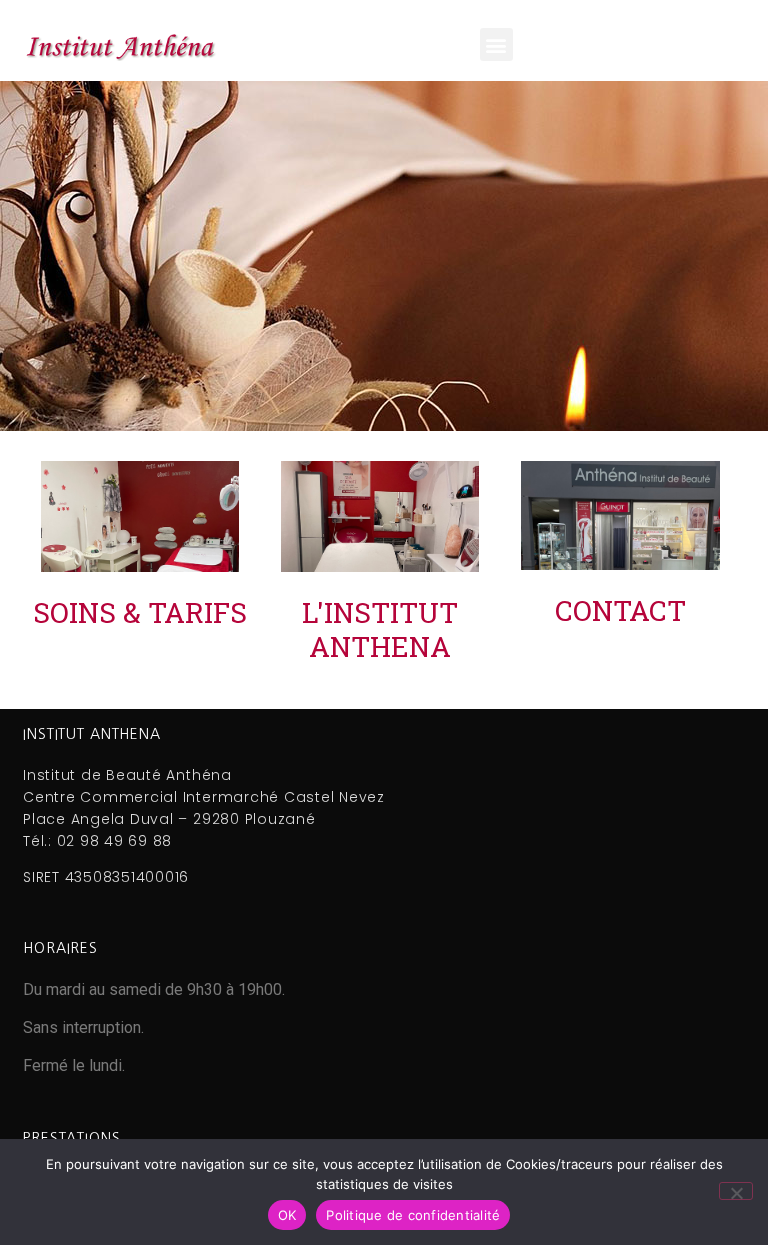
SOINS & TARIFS (140, 612)
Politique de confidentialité (413, 1215)
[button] (496, 44)
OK (287, 1215)
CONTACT (620, 610)
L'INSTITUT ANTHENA (380, 629)
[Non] (736, 1191)
